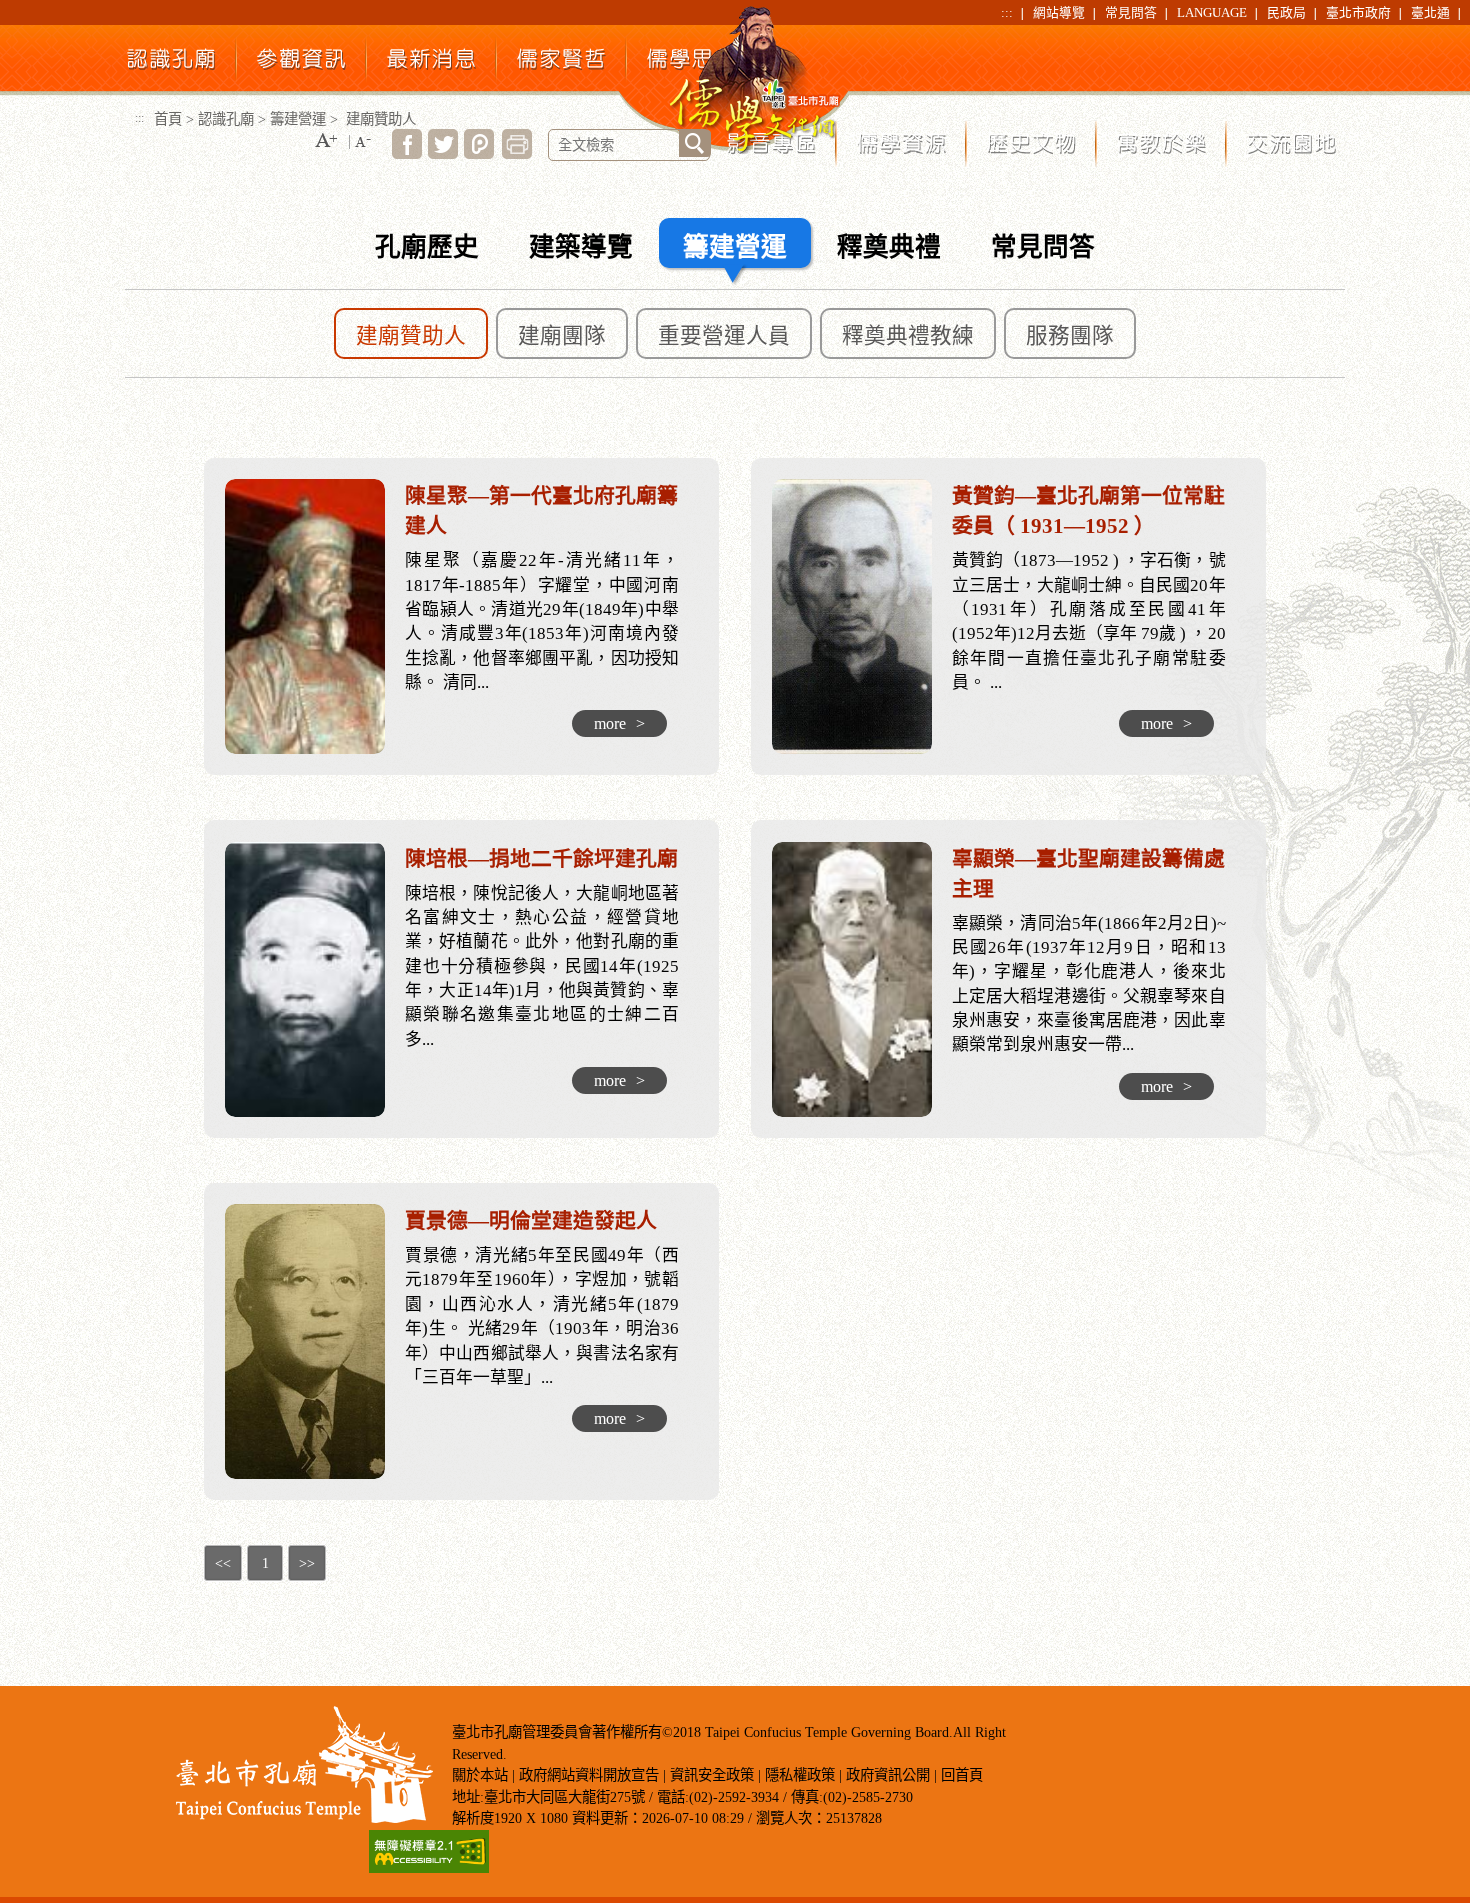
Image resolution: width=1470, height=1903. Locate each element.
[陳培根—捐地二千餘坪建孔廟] (314, 979)
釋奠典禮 (889, 247)
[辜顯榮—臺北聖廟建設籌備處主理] (861, 979)
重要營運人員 (724, 336)
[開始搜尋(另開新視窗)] (695, 143)
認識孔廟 (226, 119)
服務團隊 (1070, 336)
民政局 (1286, 13)
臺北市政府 (1358, 13)
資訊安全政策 (712, 1775)
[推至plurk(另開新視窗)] (479, 153)
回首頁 (962, 1775)
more (619, 723)
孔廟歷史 (427, 247)
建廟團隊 (562, 336)
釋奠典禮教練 (908, 336)
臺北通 (1430, 13)
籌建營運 (298, 119)
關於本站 (480, 1775)
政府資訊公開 (888, 1775)
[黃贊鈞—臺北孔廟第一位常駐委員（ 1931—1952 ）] (861, 616)
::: (1007, 13)
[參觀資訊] (301, 64)
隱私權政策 (800, 1775)
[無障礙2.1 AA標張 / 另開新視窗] (429, 1867)
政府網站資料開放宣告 (589, 1775)
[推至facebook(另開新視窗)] (407, 153)
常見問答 (1131, 13)
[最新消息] (431, 65)
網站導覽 (1059, 13)
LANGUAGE (1212, 13)
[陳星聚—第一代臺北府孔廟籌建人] (314, 616)
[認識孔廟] (171, 65)
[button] (326, 141)
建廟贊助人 (411, 336)
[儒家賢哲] (561, 65)
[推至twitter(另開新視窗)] (443, 153)
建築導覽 (581, 247)
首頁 (168, 119)
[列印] (517, 153)
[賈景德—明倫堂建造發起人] (314, 1341)
